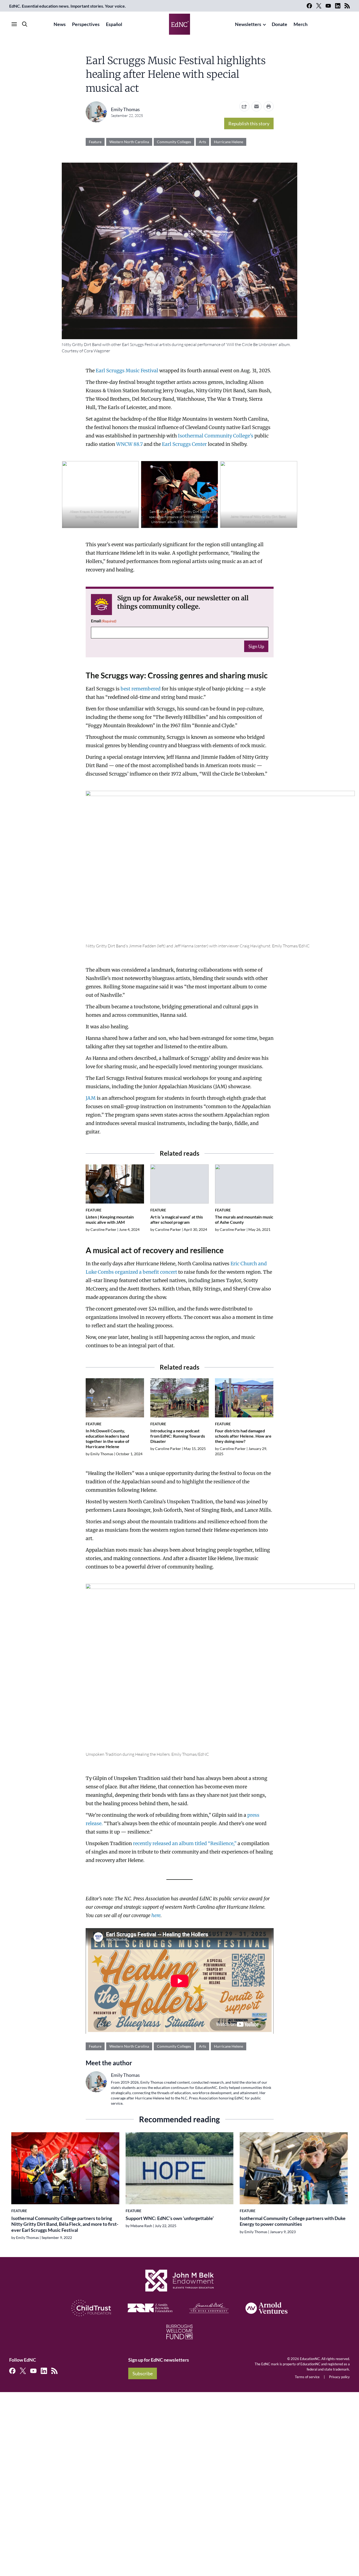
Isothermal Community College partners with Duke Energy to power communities (293, 2221)
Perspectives (86, 24)
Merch (301, 24)
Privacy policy (339, 2377)
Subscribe (143, 2373)
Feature (95, 142)
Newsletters (248, 24)
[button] (257, 106)
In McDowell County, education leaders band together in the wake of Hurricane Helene (107, 1439)
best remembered (141, 689)
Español (114, 24)
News (60, 24)
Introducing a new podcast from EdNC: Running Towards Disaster (178, 1436)
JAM (91, 1098)
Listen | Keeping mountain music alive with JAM (110, 1219)
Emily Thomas (125, 109)
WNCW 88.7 (129, 444)
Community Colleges (174, 142)
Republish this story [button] (249, 123)
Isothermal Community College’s (216, 436)
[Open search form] (25, 24)
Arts (202, 142)
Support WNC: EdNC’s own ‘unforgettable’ (170, 2218)
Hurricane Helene (229, 142)
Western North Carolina (129, 142)
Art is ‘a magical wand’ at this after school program (177, 1219)
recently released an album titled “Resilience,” (184, 1843)
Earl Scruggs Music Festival (127, 371)
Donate (279, 24)
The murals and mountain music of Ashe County (244, 1219)
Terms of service (307, 2377)
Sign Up (256, 646)
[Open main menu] (14, 24)
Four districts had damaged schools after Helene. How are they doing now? (243, 1436)
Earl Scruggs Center (184, 444)
